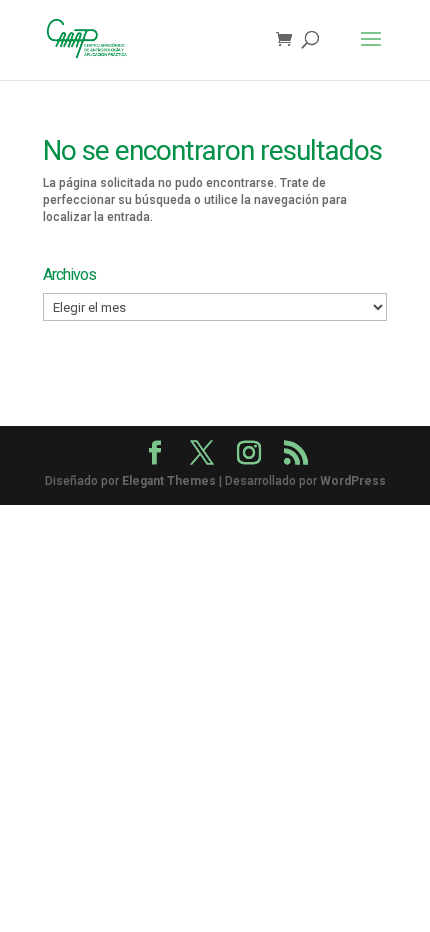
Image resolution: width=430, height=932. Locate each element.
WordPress (353, 481)
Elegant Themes (169, 481)
